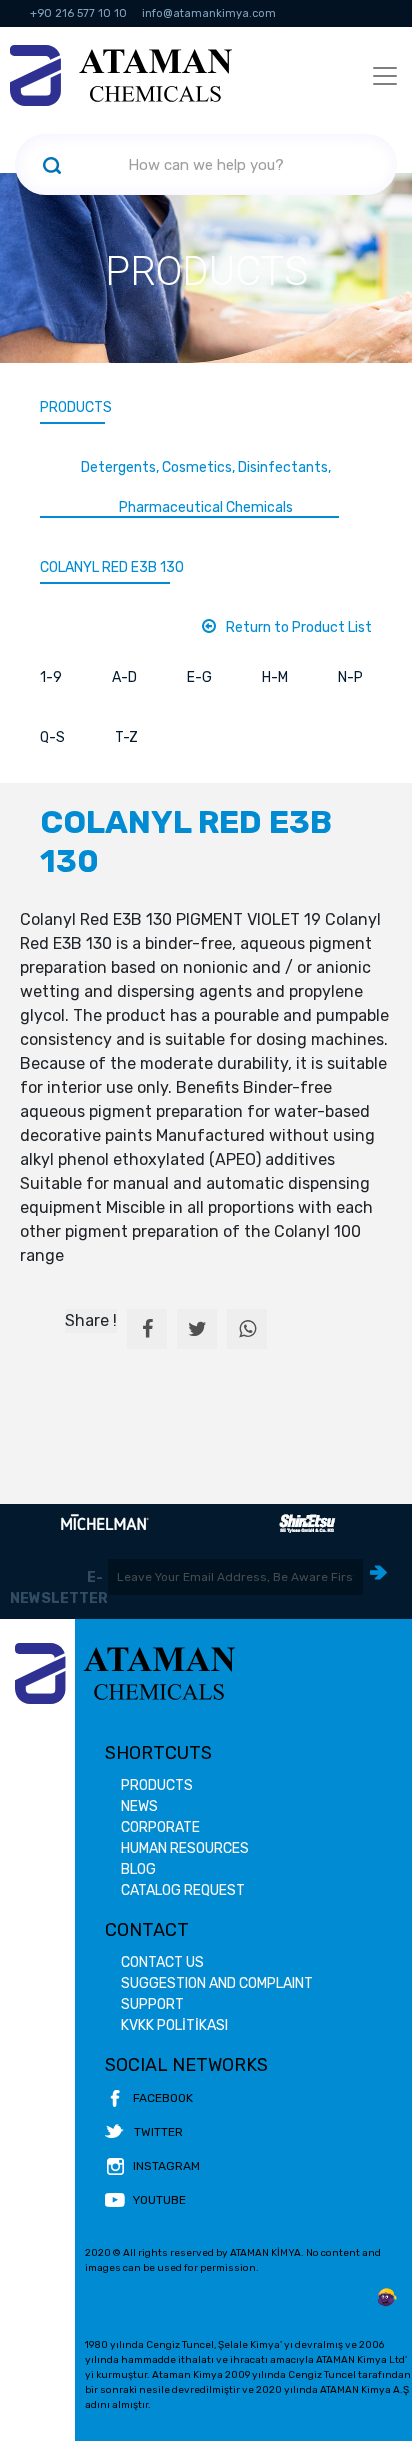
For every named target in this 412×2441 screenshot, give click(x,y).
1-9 (51, 677)
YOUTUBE (159, 2200)
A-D (124, 677)
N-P (350, 677)
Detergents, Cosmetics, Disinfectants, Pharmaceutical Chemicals (206, 487)
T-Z (126, 737)
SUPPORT (152, 2004)
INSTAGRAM (166, 2166)
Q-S (52, 737)
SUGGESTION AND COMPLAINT (217, 1983)
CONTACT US (162, 1962)
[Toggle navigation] (385, 76)
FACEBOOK (163, 2098)
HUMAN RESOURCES (185, 1848)
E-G (199, 677)
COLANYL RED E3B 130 (112, 567)
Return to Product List (299, 627)
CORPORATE (160, 1827)
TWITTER (158, 2132)
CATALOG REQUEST (183, 1890)
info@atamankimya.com (209, 13)
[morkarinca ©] (387, 2298)
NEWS (139, 1806)
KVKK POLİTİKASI (174, 2025)
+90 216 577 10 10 (78, 13)
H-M (275, 677)
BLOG (138, 1869)
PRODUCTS (76, 407)
